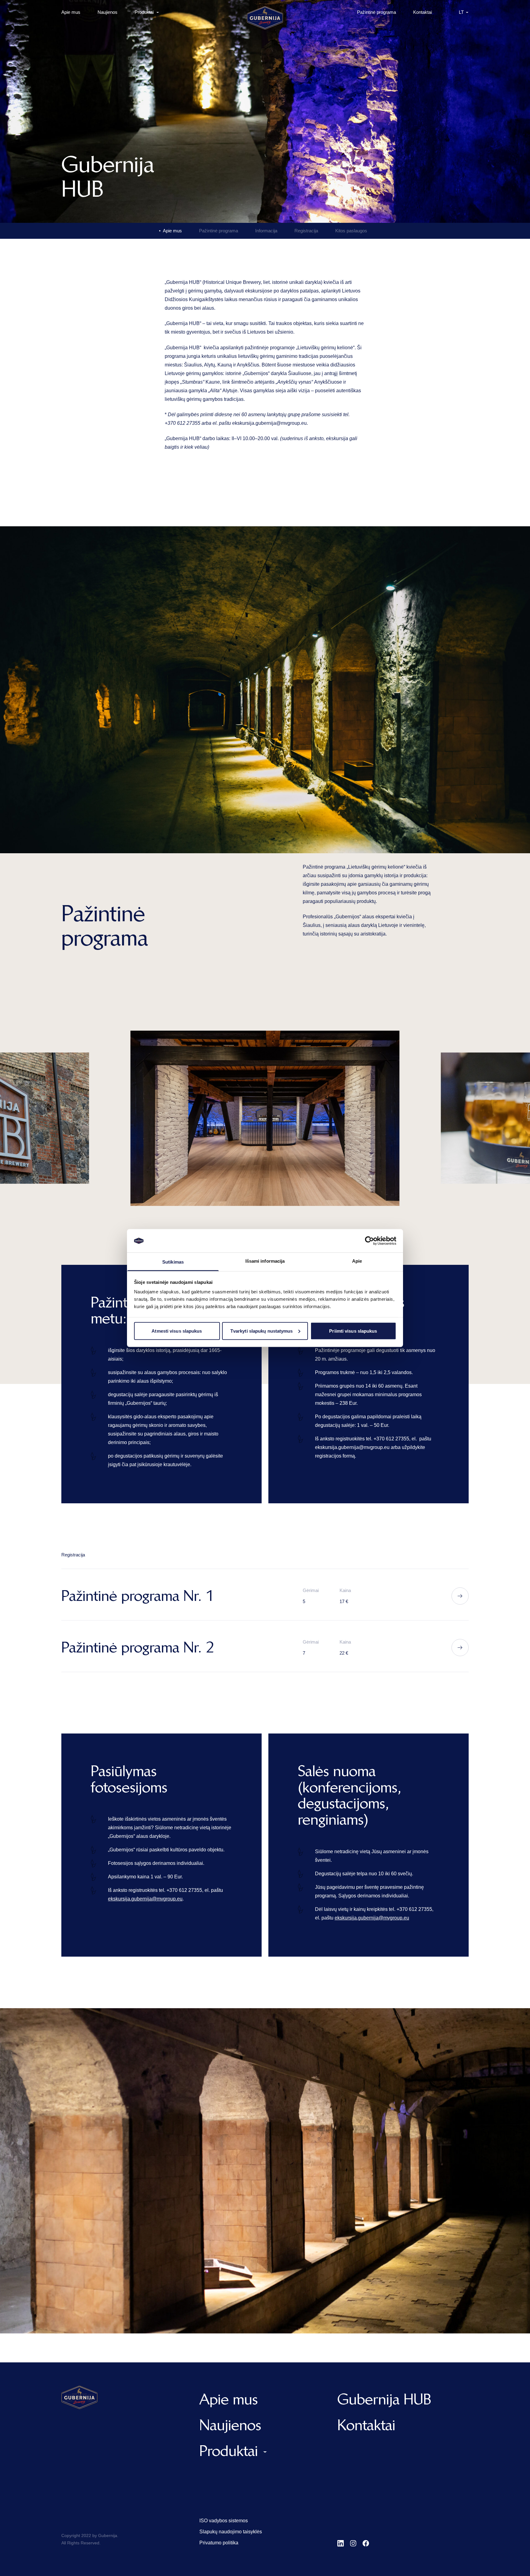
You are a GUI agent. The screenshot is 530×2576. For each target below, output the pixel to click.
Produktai (144, 12)
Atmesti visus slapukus (177, 1331)
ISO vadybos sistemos (224, 2521)
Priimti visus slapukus (353, 1331)
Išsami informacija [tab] (265, 1261)
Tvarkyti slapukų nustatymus (262, 1331)
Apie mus (71, 12)
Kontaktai (422, 12)
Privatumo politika (219, 2543)
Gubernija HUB (384, 2399)
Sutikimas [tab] (173, 1262)
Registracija (306, 231)
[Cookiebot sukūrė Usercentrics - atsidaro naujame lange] (369, 1241)
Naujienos (108, 12)
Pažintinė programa (376, 12)
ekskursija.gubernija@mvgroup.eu (269, 423)
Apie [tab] (357, 1261)
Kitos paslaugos (351, 231)
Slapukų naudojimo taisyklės (231, 2532)
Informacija (266, 231)
